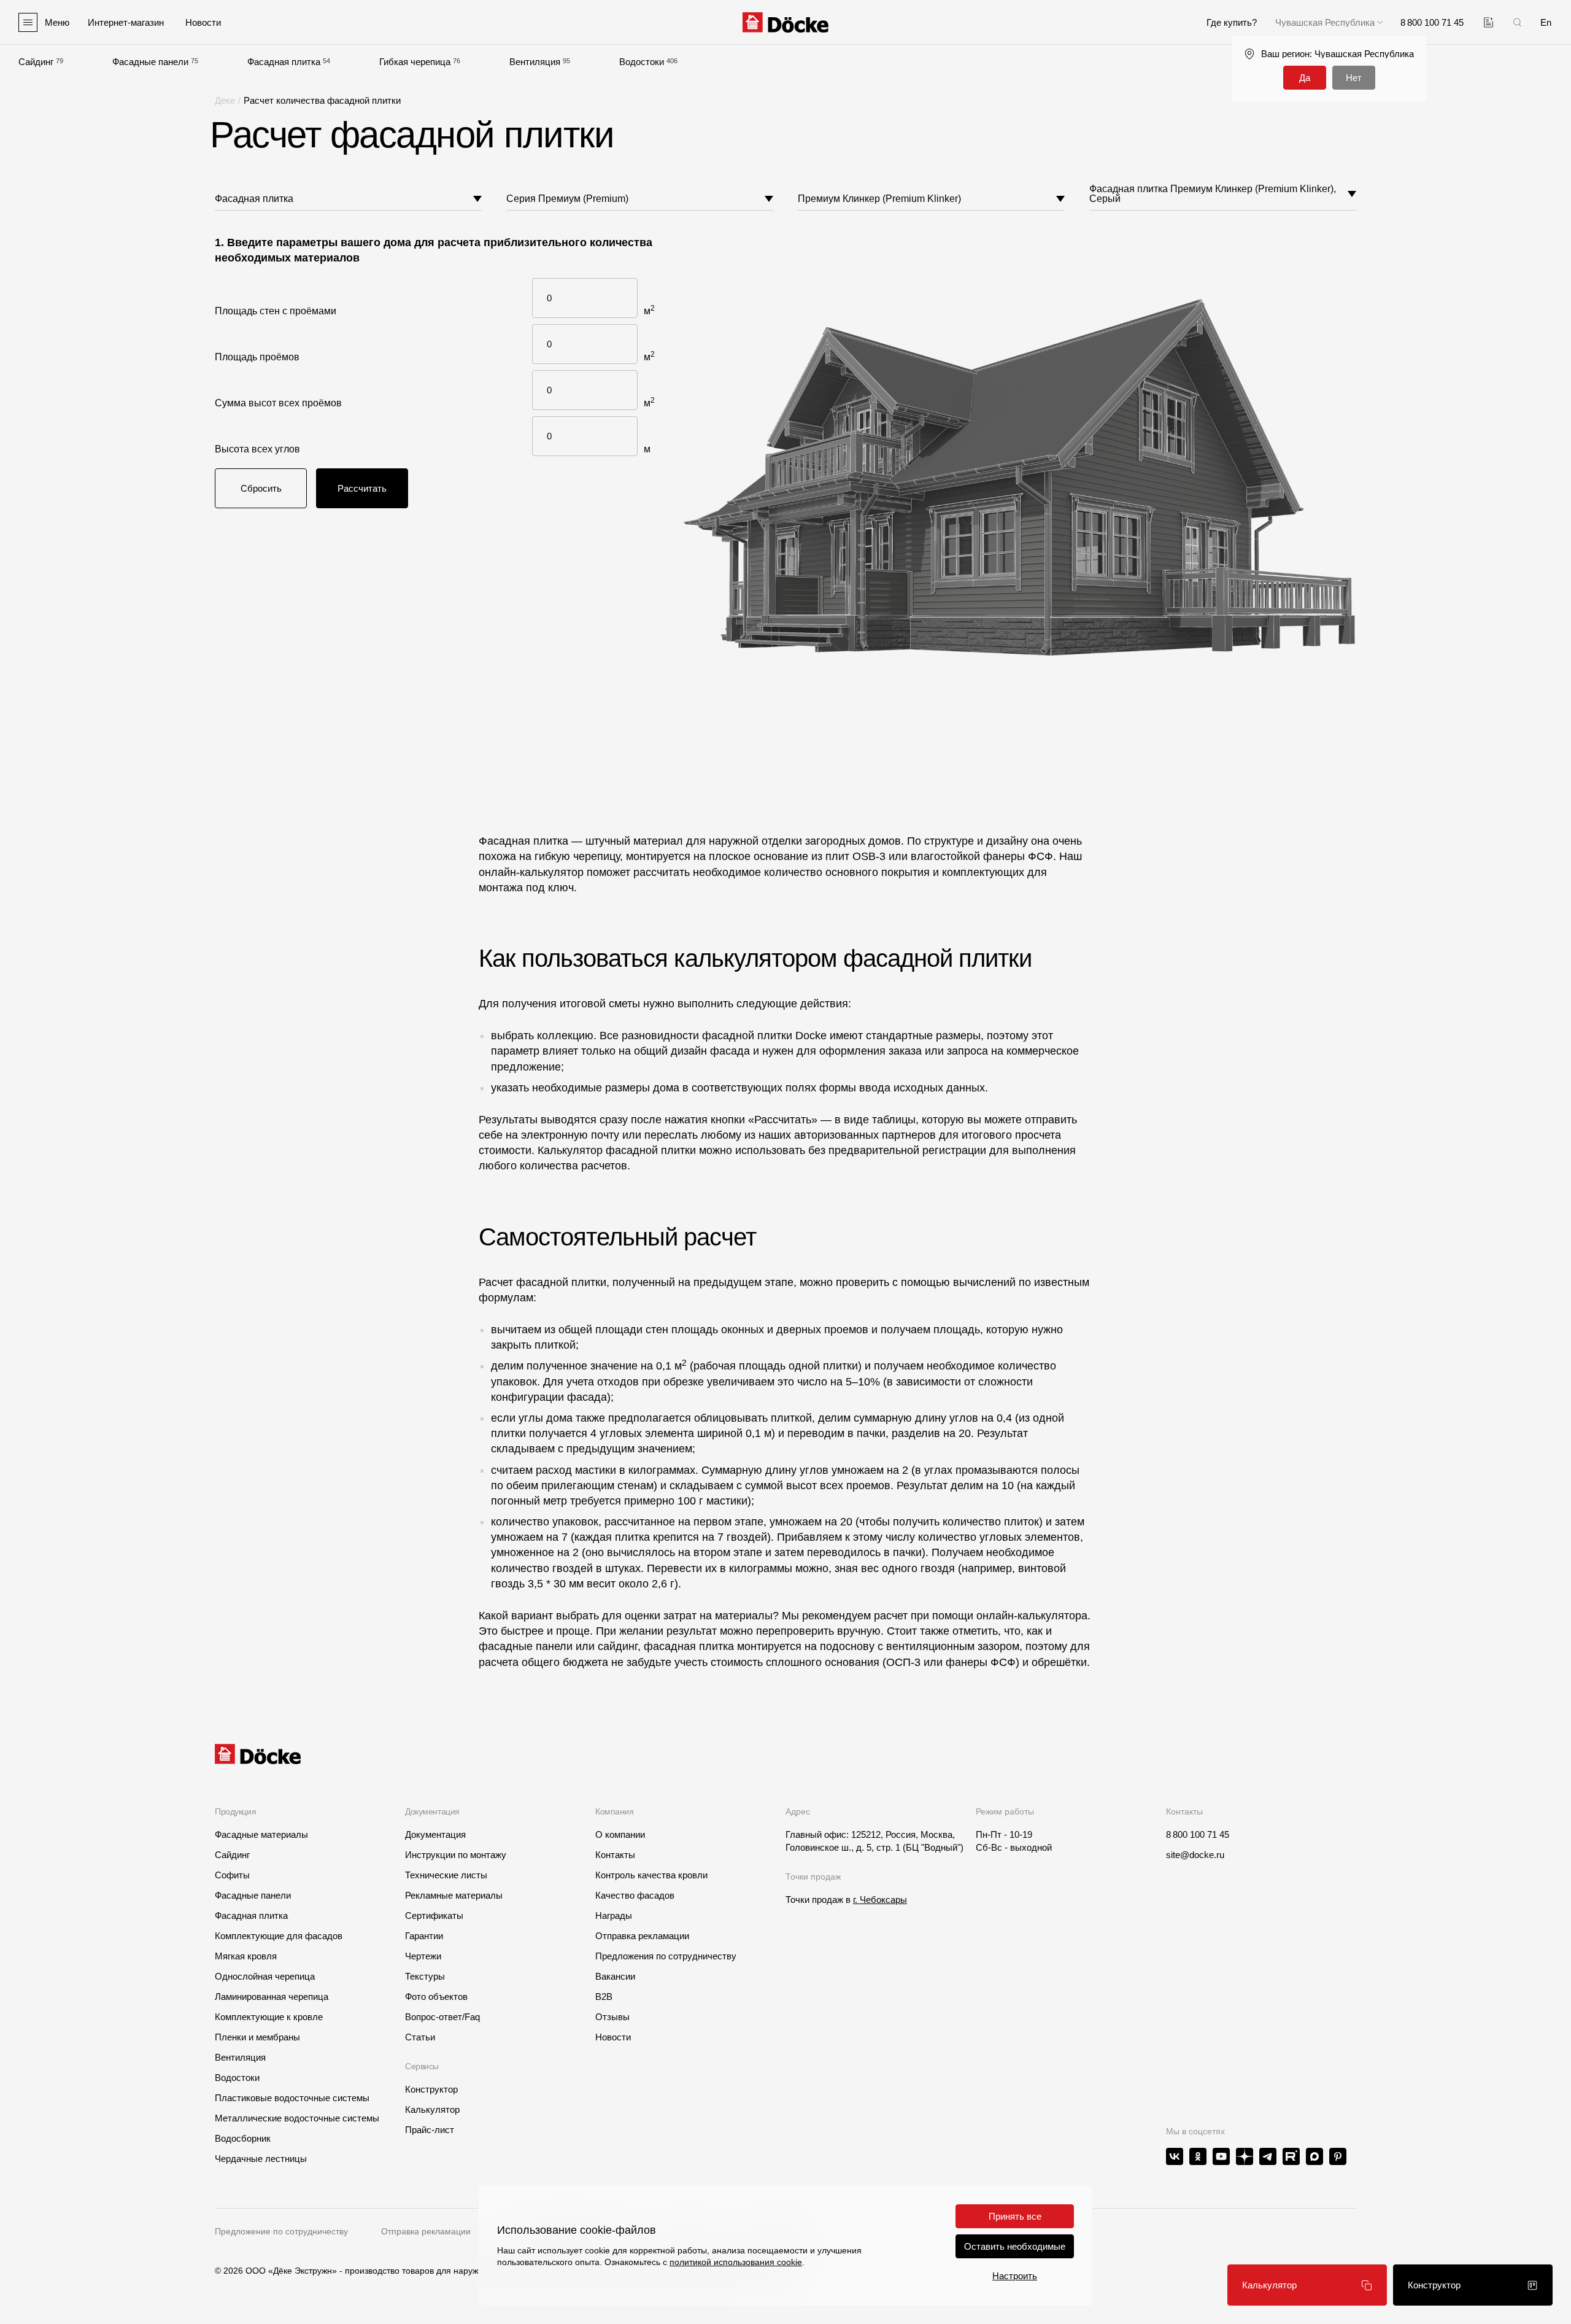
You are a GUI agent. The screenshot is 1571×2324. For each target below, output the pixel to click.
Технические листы (446, 1875)
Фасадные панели (150, 62)
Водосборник (243, 2138)
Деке (225, 100)
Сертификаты (434, 1915)
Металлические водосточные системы (297, 2118)
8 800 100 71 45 (1198, 1834)
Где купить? (1232, 22)
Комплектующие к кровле (269, 2017)
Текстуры (425, 1976)
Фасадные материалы (261, 1834)
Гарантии (424, 1936)
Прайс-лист (430, 2130)
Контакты (615, 1855)
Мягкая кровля (246, 1956)
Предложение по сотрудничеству (281, 2231)
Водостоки (642, 62)
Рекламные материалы (454, 1895)
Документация (435, 1834)
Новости (613, 2037)
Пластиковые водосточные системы (292, 2098)
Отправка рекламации (642, 1936)
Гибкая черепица (415, 62)
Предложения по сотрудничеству (666, 1956)
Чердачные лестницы (261, 2159)
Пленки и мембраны (257, 2037)
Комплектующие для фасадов (279, 1936)
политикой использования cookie (736, 2262)
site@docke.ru (1195, 1855)
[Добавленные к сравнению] (1488, 22)
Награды (614, 1915)
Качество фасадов (635, 1895)
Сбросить (261, 488)
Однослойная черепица (265, 1976)
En (1546, 22)
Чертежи (423, 1956)
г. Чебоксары (880, 1900)
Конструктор (431, 2089)
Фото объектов (436, 1997)
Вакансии (615, 1976)
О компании (620, 1834)
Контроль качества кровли (651, 1875)
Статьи (420, 2037)
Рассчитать (362, 488)
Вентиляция (535, 62)
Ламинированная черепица (272, 1997)
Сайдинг (36, 62)
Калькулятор (432, 2109)
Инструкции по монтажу (456, 1855)
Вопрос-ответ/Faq (442, 2017)
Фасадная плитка (284, 62)
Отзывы (612, 2017)
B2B (604, 1997)
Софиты (232, 1875)
